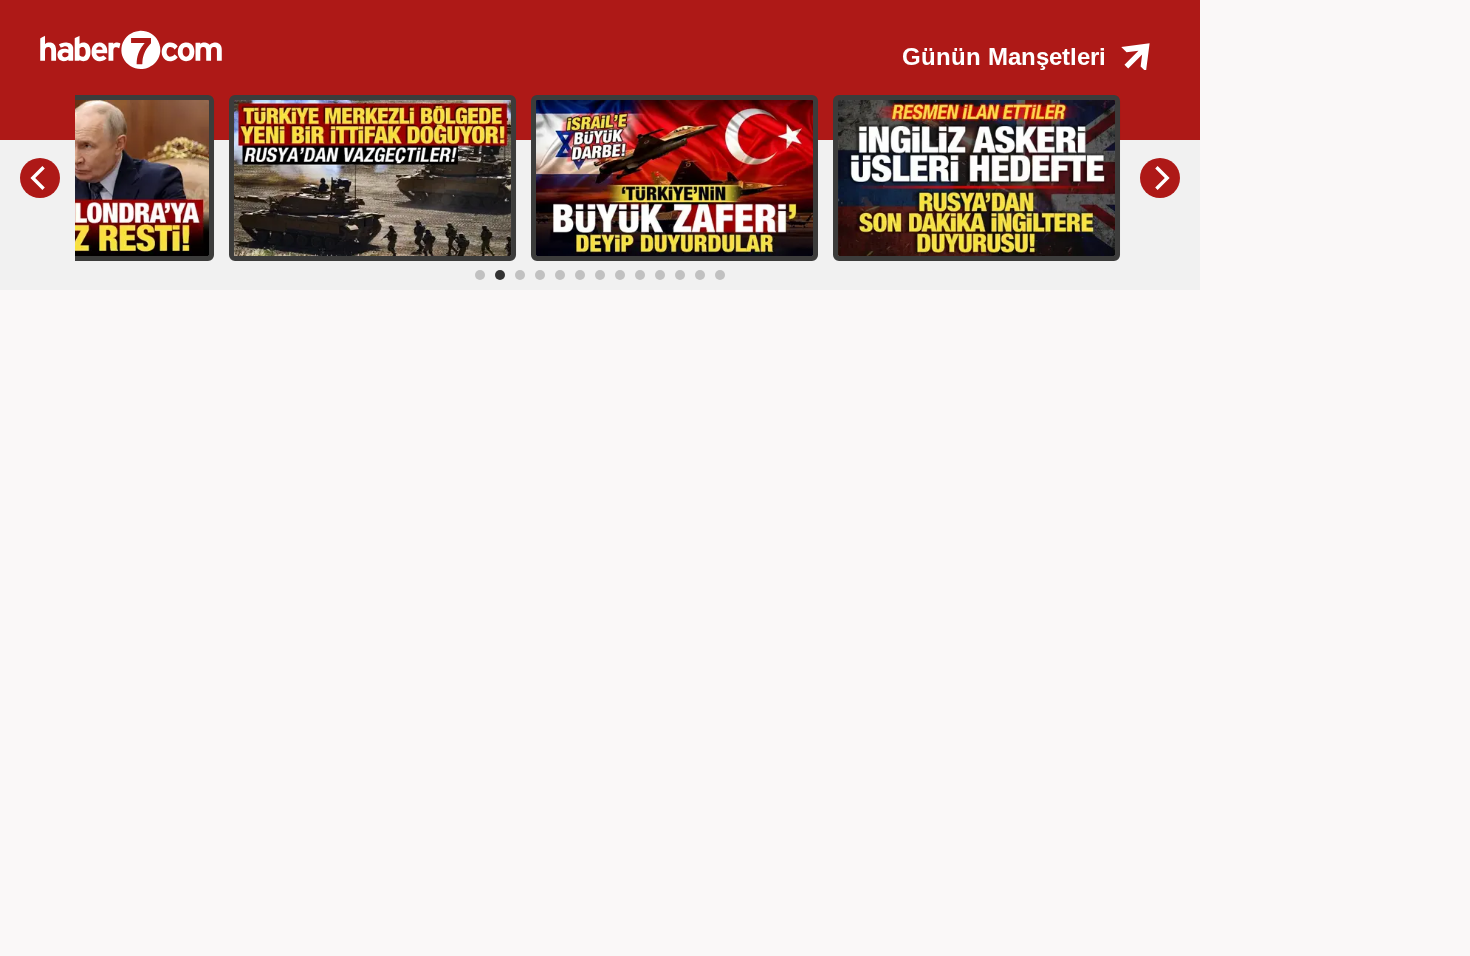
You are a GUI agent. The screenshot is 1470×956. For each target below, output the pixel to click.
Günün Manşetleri (1004, 56)
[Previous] (40, 178)
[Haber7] (360, 40)
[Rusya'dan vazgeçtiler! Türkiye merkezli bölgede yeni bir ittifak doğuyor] (372, 177)
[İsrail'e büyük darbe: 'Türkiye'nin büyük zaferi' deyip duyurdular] (674, 177)
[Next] (1160, 178)
